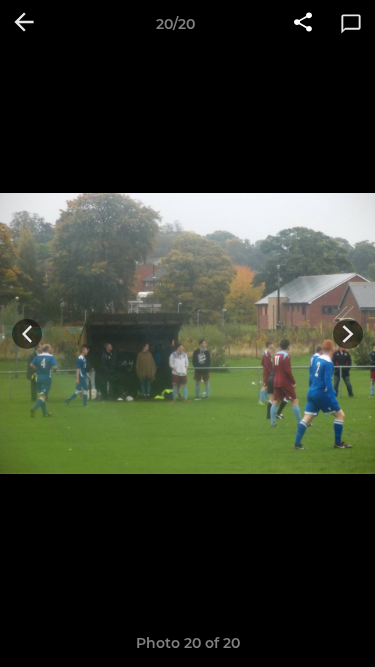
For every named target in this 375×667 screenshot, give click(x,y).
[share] (303, 24)
